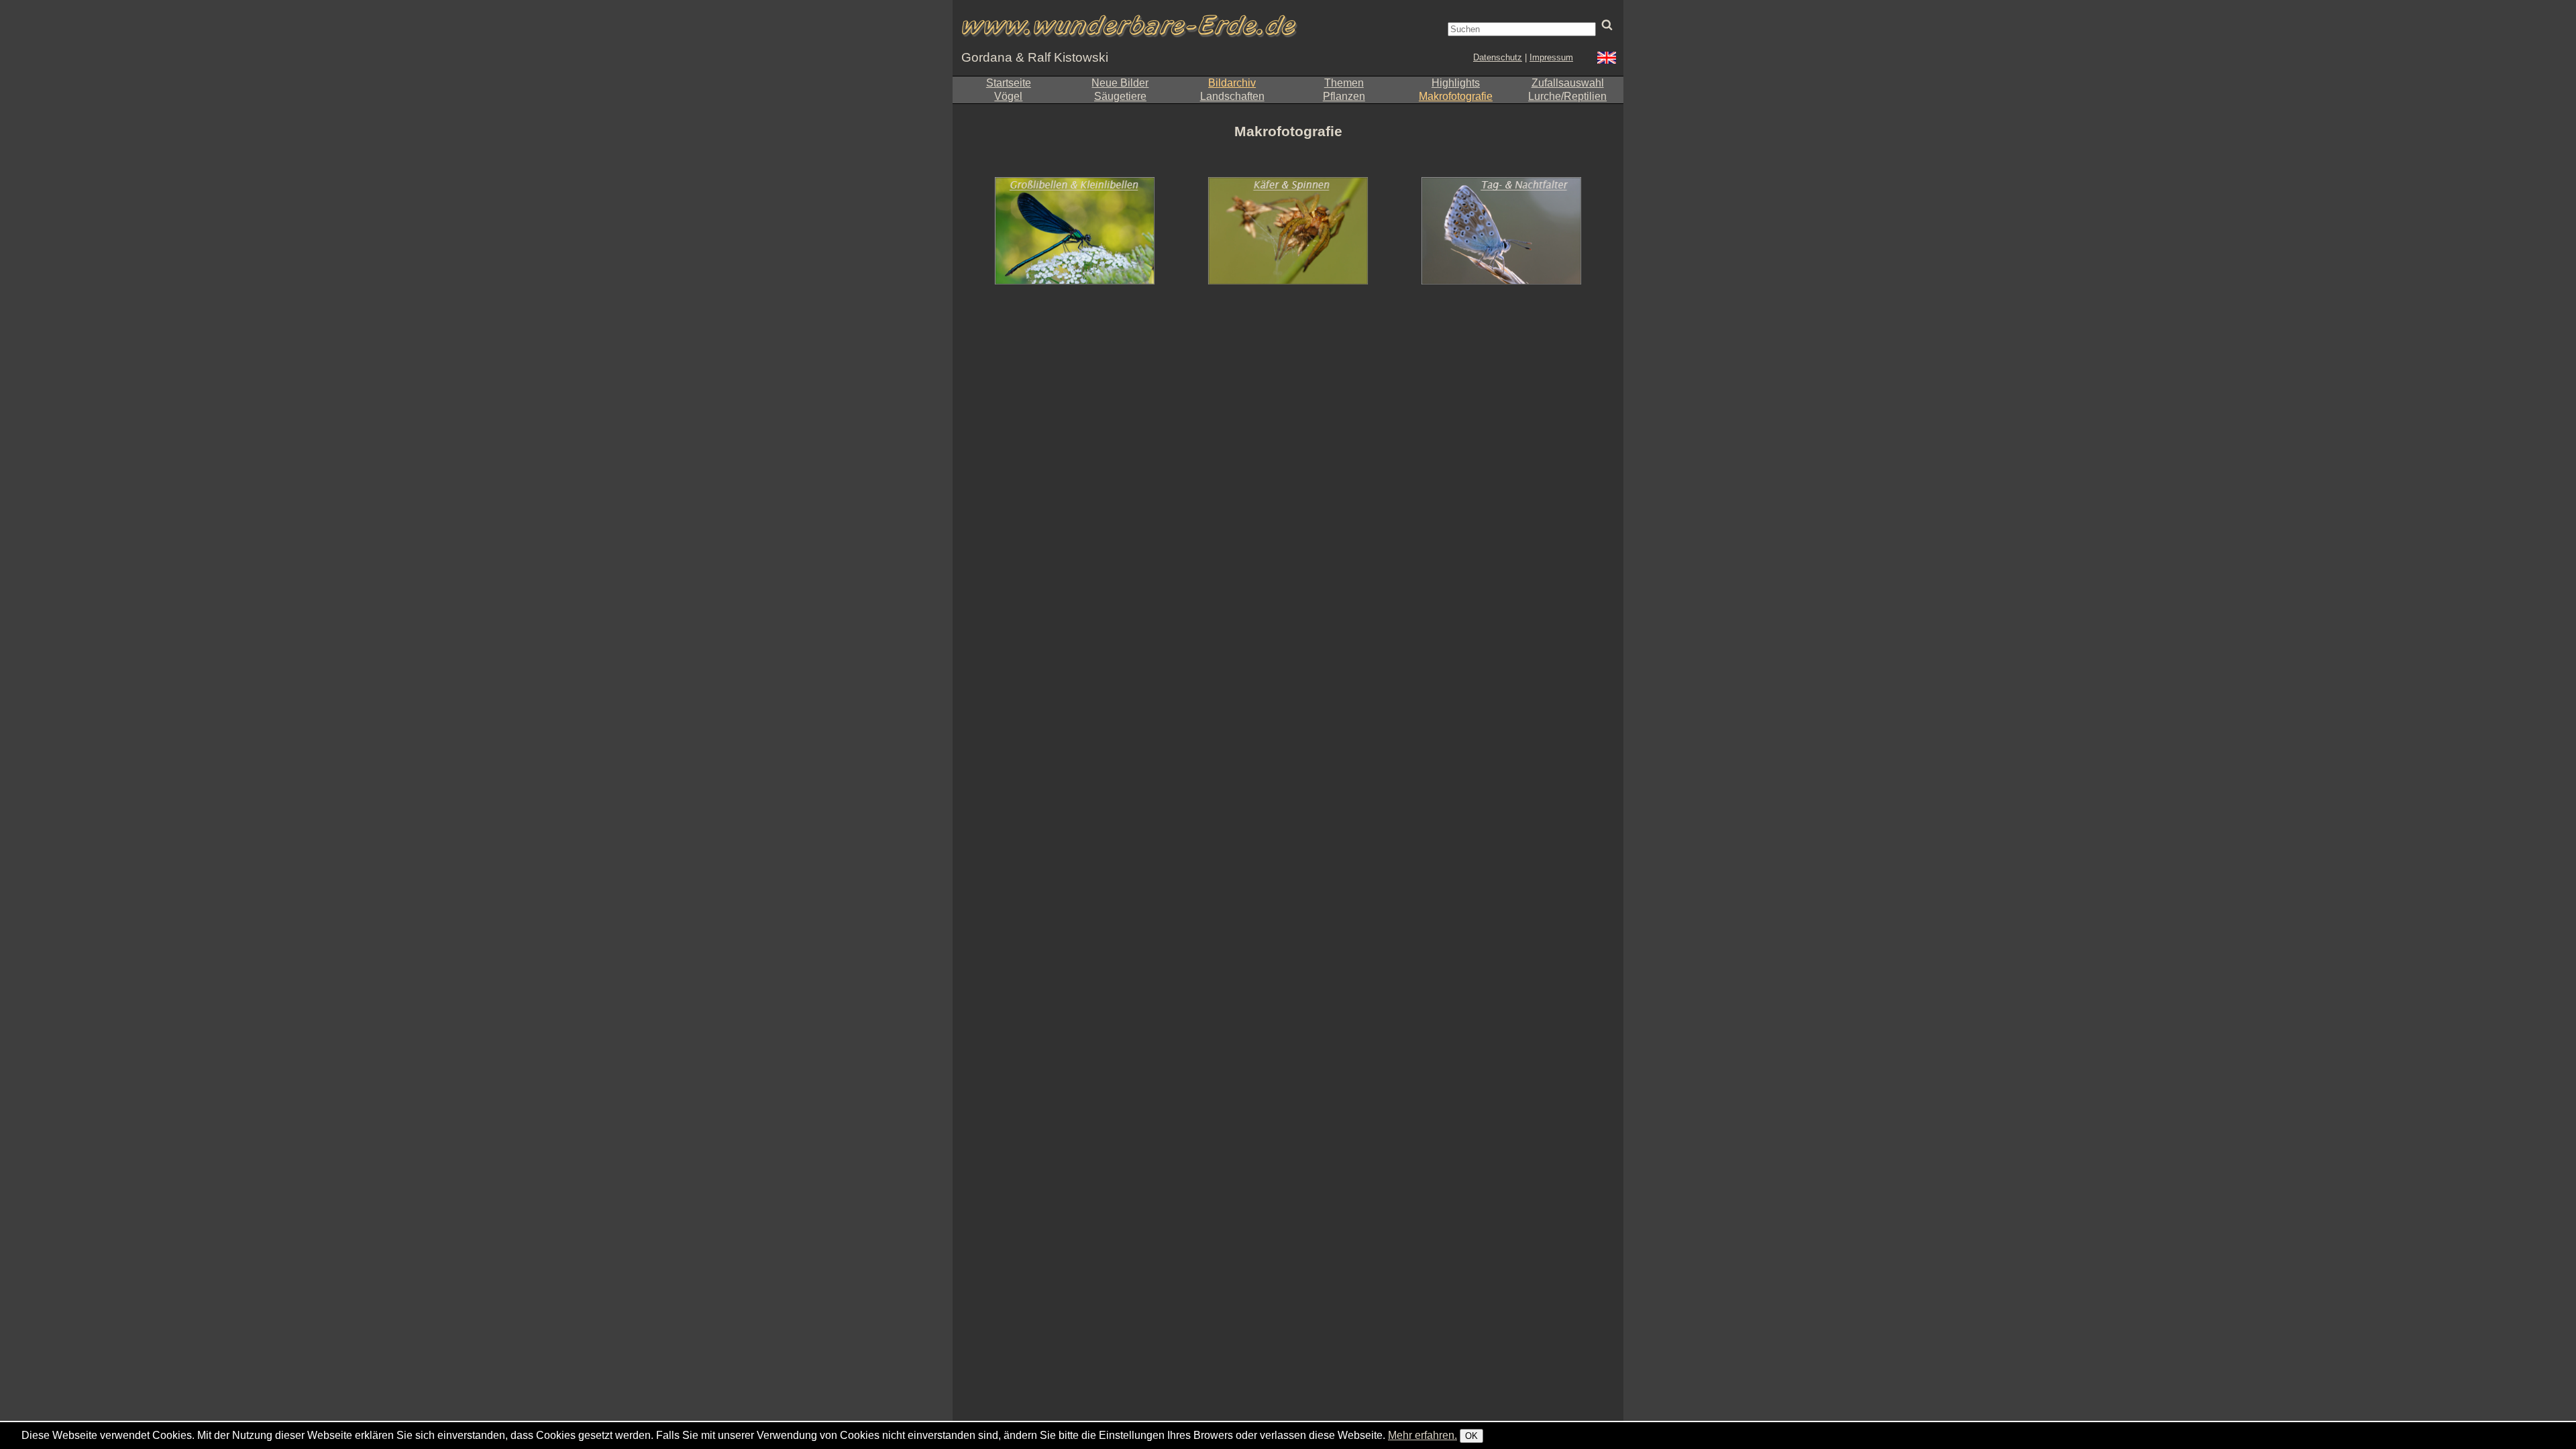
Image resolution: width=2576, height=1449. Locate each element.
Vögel (1008, 96)
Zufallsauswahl (1568, 83)
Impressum (1551, 57)
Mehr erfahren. (1423, 1435)
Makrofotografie (1456, 96)
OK (1471, 1436)
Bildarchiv (1232, 83)
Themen (1344, 83)
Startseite (1009, 83)
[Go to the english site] (1607, 59)
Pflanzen (1344, 96)
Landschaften (1232, 96)
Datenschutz (1498, 57)
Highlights (1456, 83)
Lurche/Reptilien (1567, 96)
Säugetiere (1120, 96)
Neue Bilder (1120, 83)
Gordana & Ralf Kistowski (1035, 57)
